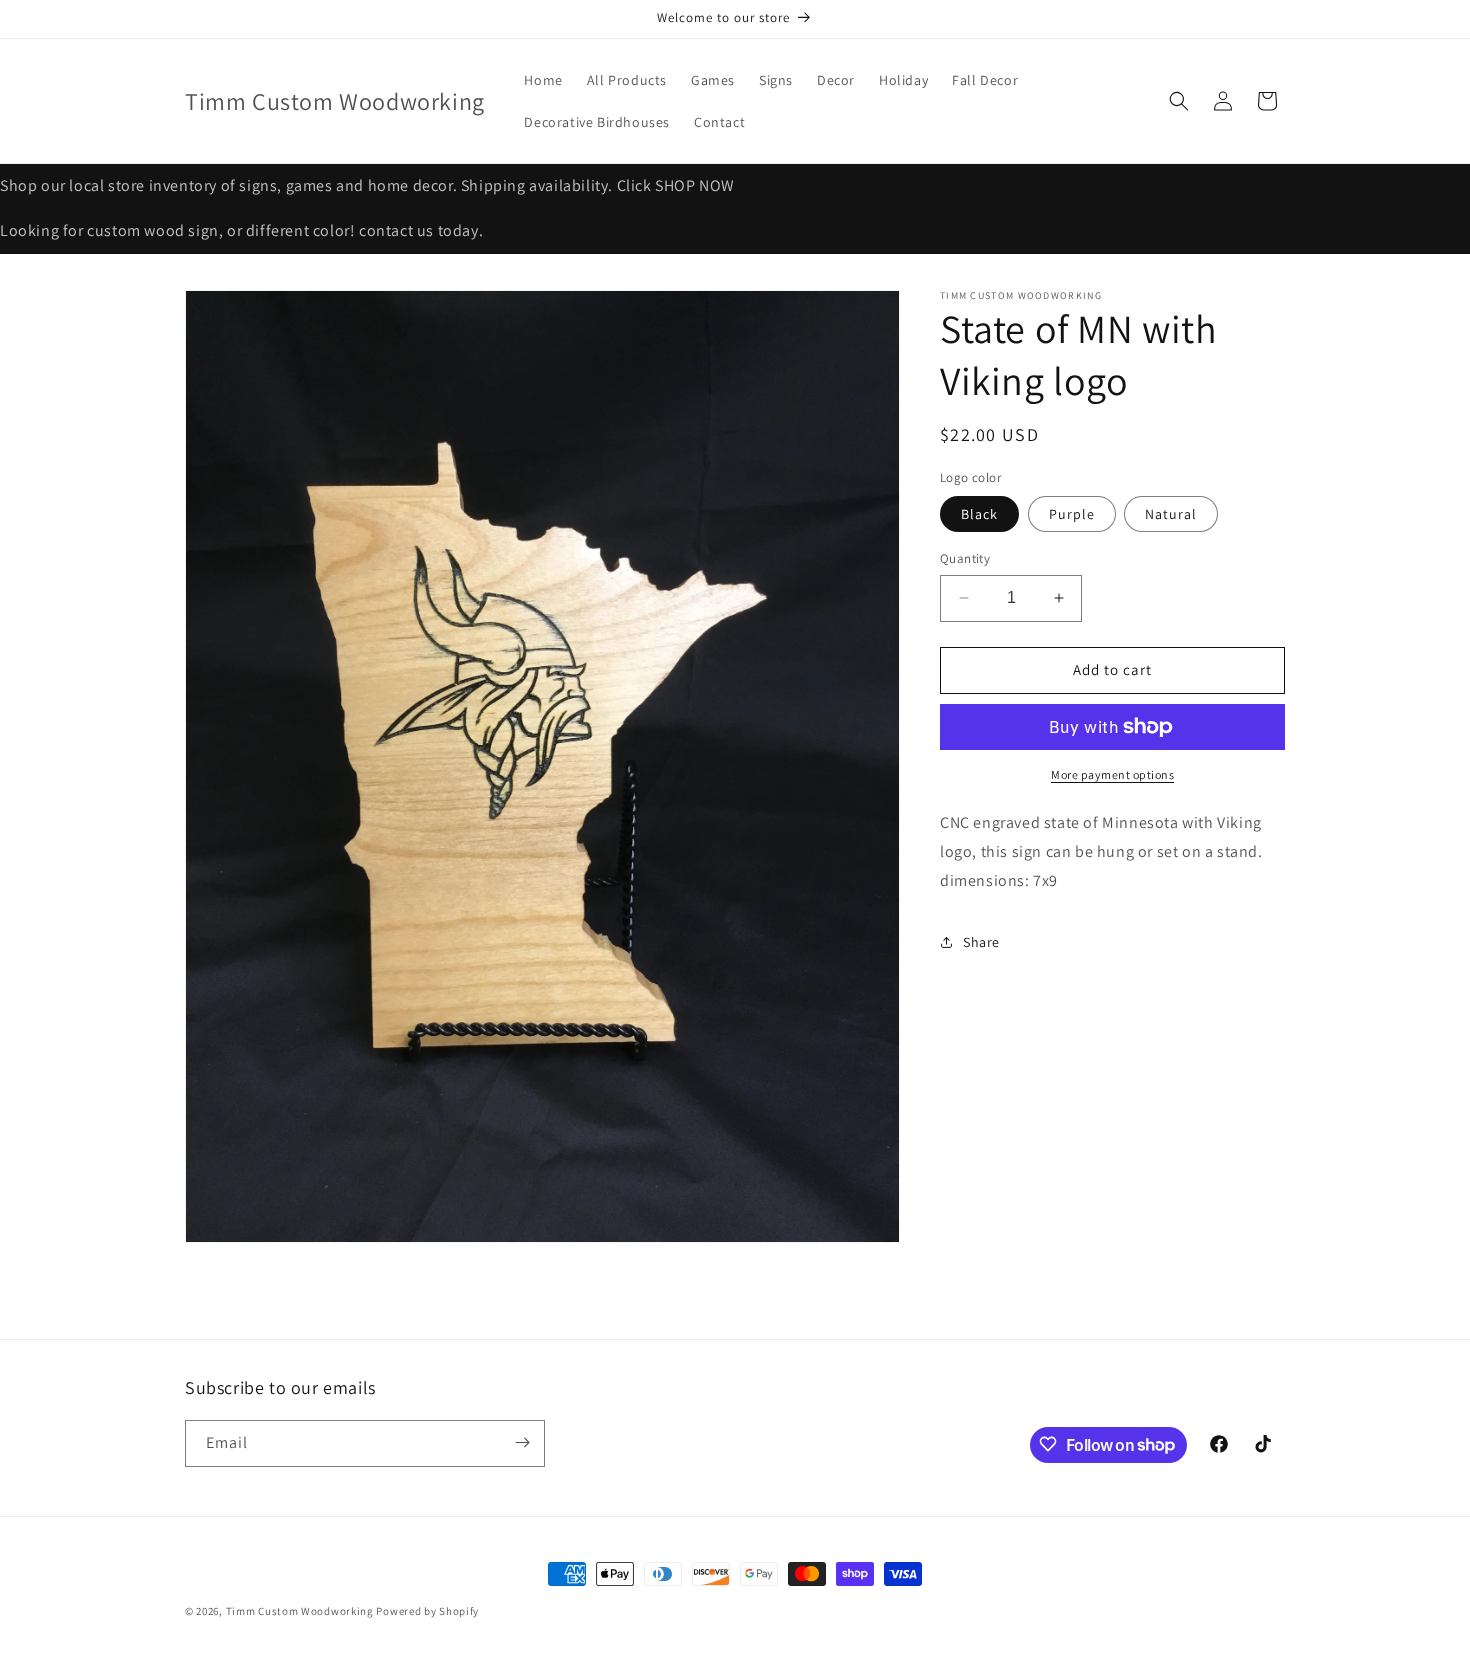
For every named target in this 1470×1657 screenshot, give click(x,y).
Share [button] (981, 942)
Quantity (965, 558)
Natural (1171, 514)
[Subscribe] (522, 1442)
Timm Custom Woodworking (300, 1611)
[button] (1179, 101)
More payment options (1112, 774)
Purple (1072, 514)
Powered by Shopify (427, 1611)
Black (979, 514)
